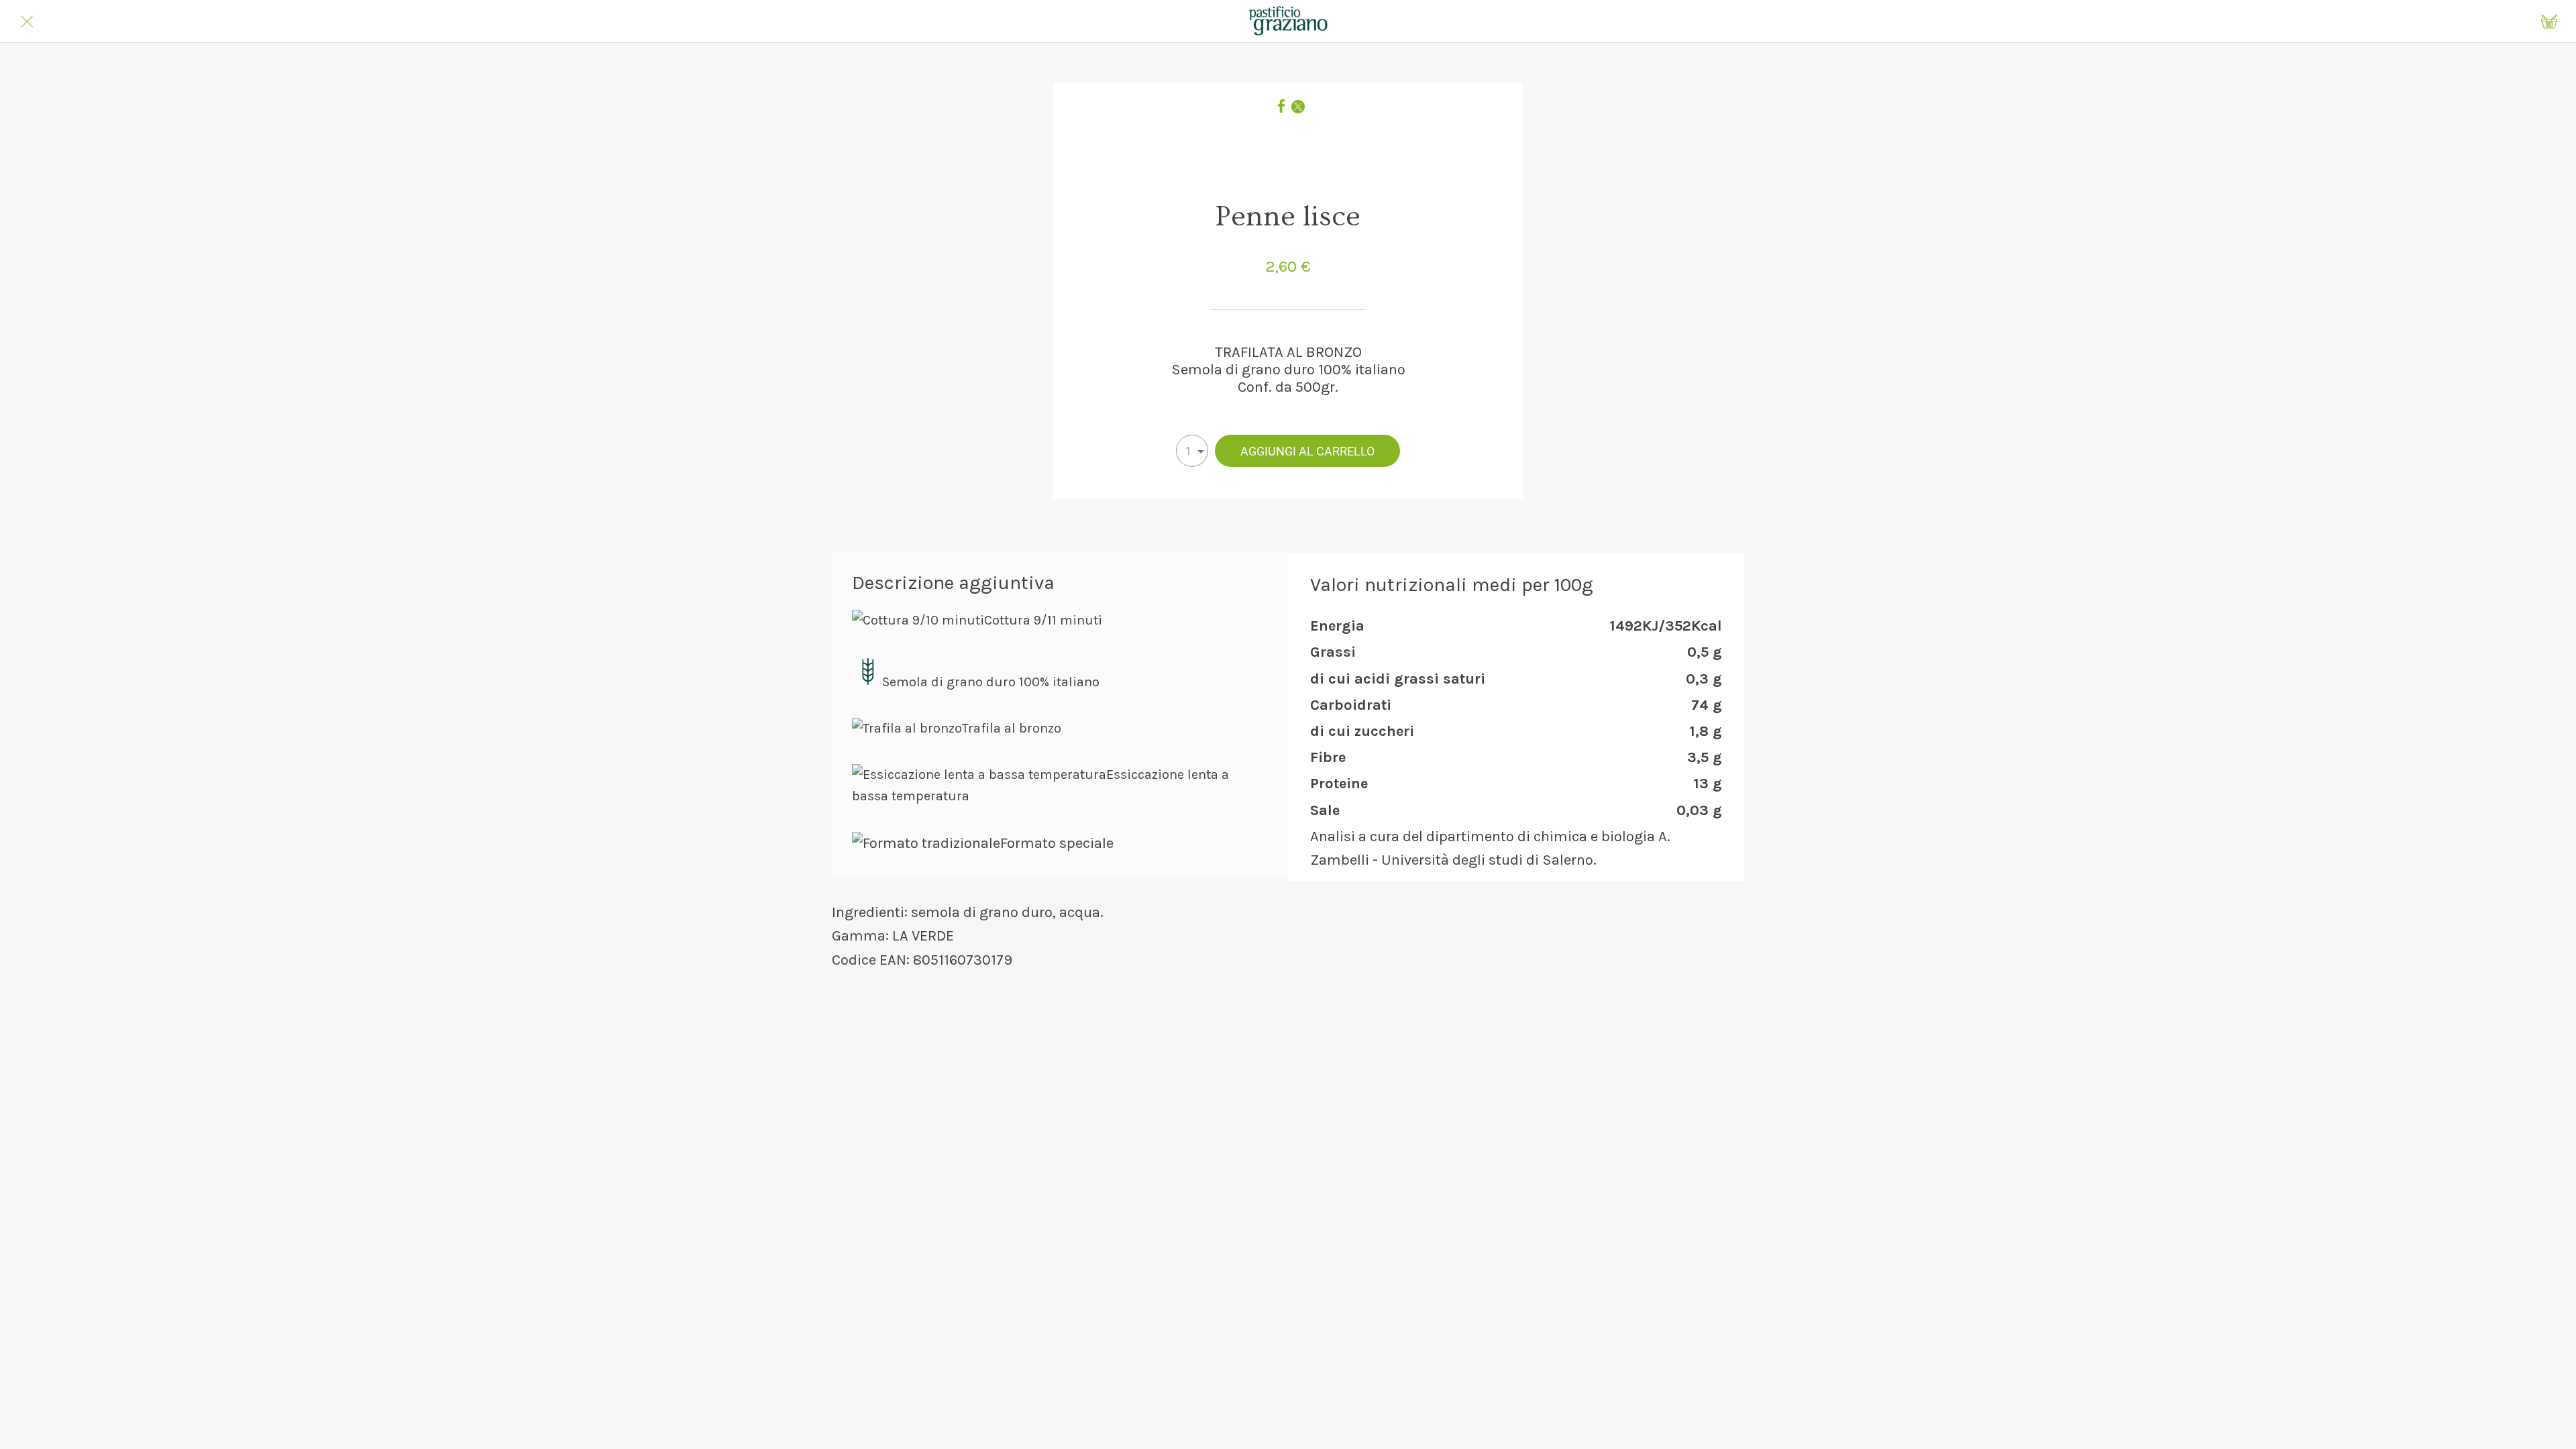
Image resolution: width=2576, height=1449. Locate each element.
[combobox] (1192, 451)
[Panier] (2549, 21)
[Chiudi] (27, 21)
